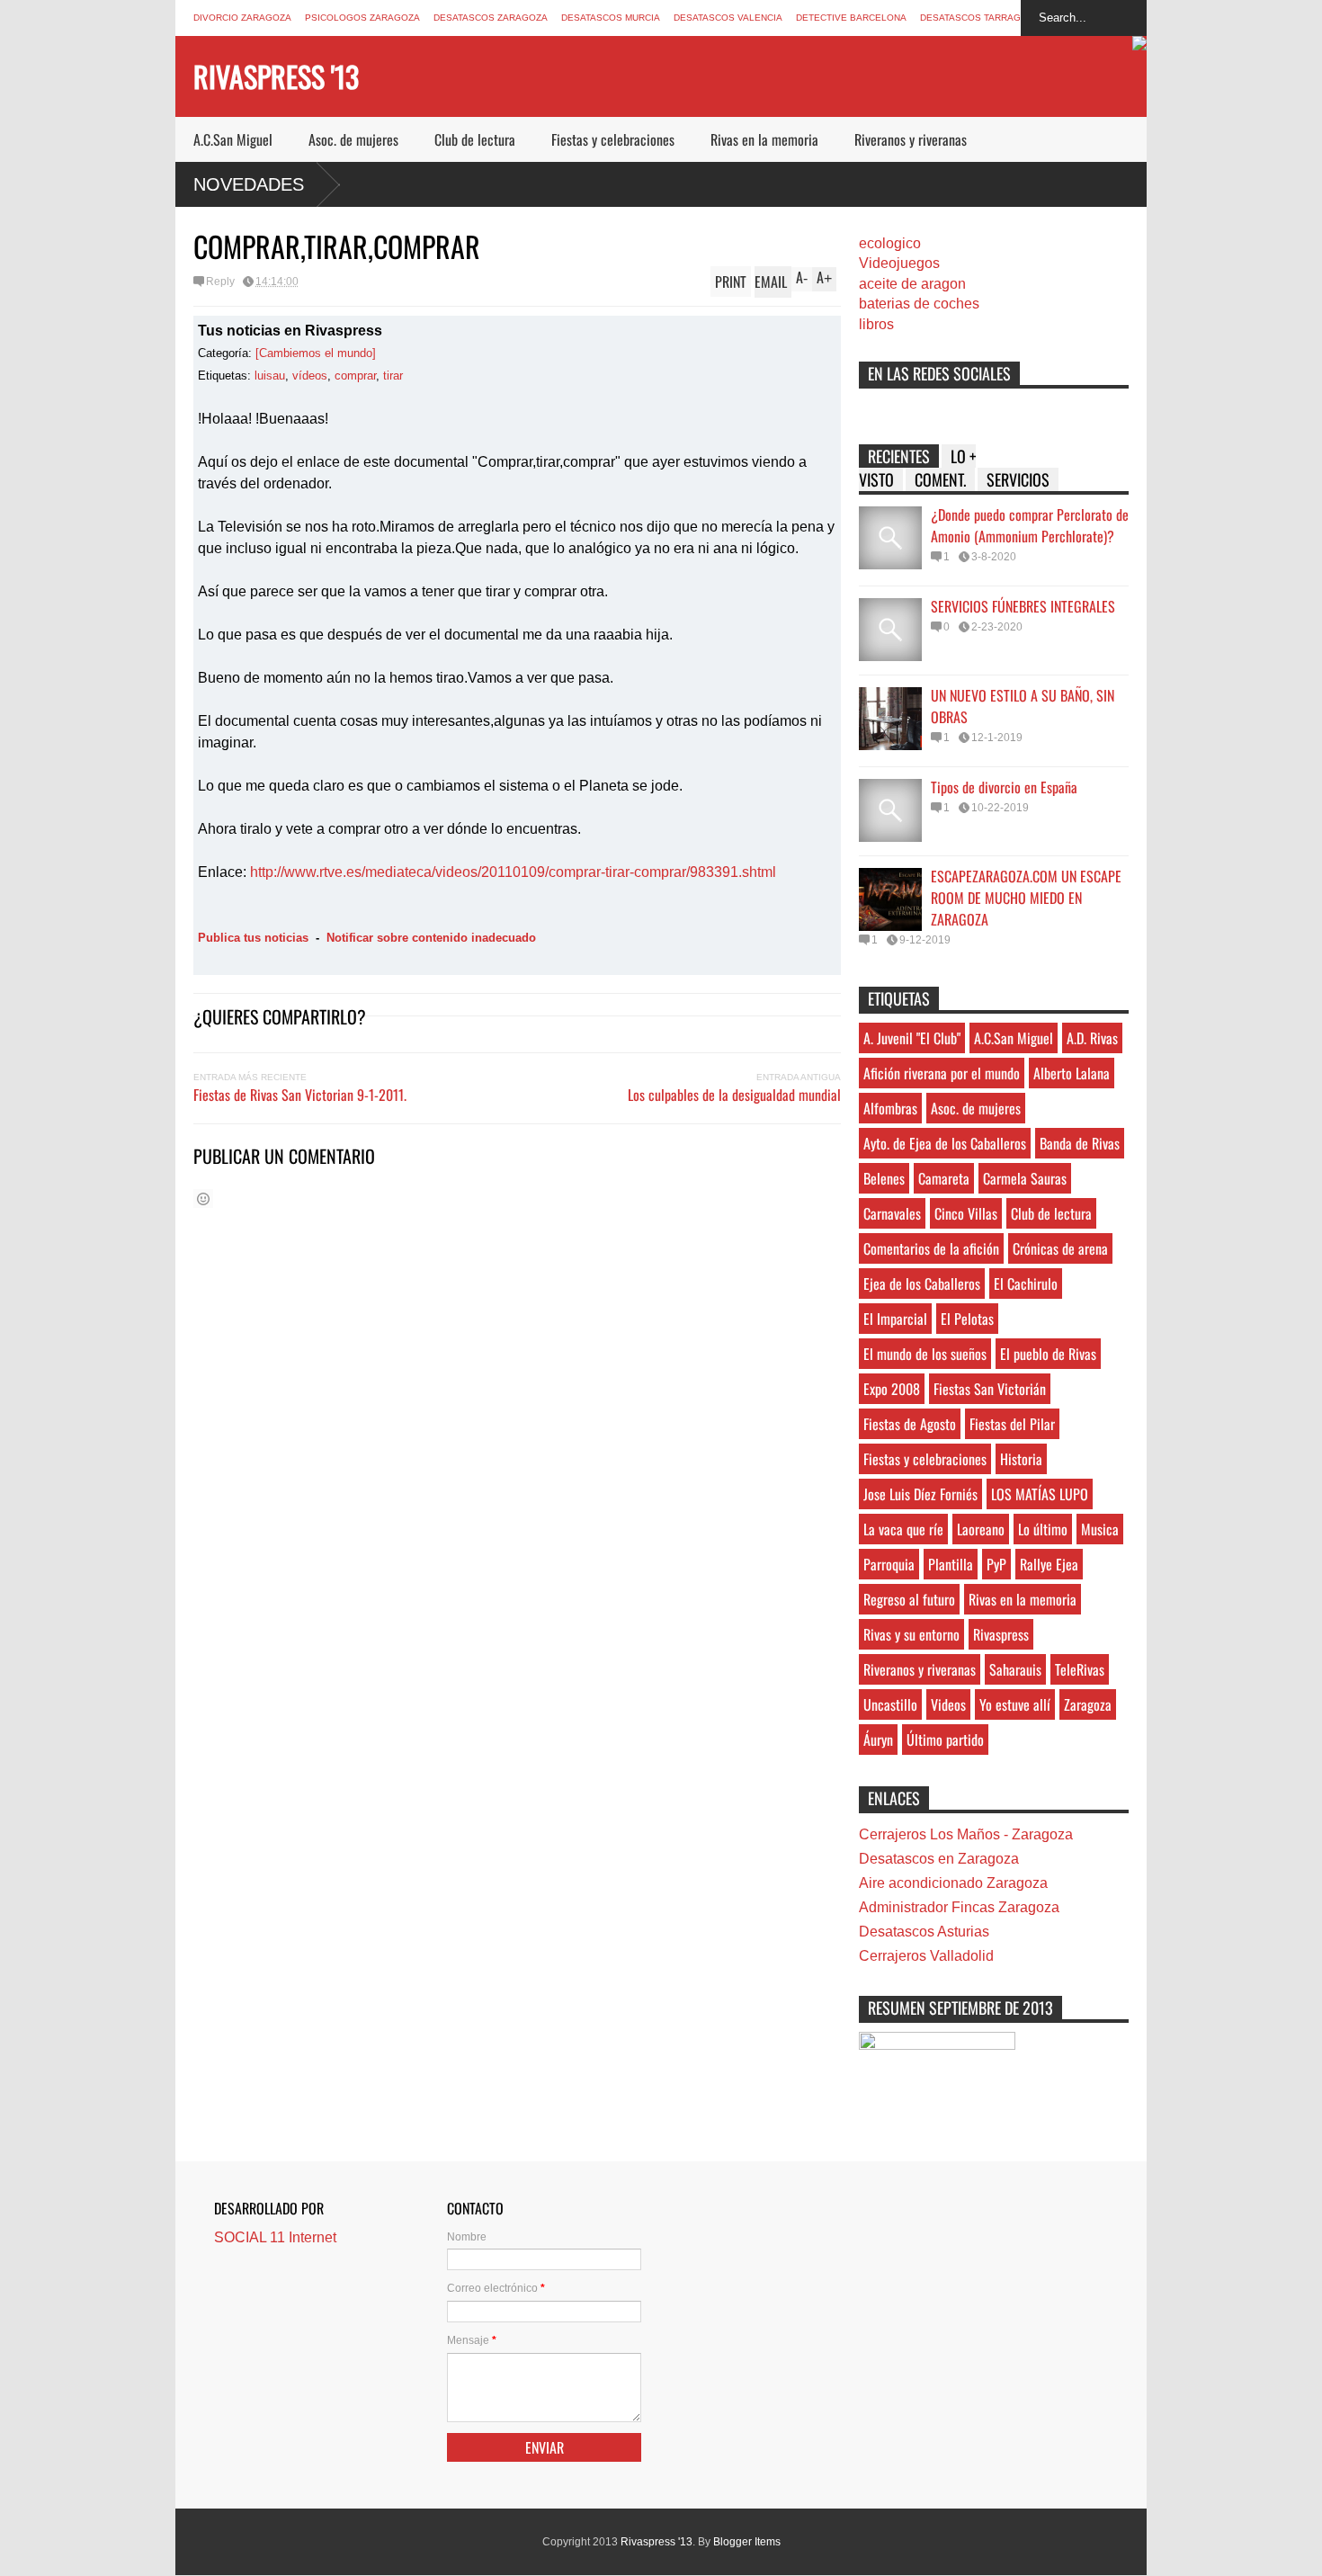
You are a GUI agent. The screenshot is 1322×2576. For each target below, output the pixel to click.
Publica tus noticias (253, 938)
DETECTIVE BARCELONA (851, 18)
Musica (1100, 1529)
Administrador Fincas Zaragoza (959, 1907)
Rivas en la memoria (764, 139)
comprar (355, 376)
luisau (270, 376)
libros (876, 324)
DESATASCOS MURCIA (611, 18)
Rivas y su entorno (911, 1634)
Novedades (249, 184)
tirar (393, 376)
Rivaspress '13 (276, 76)
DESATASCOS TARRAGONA (980, 18)
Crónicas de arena (1060, 1248)
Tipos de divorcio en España (1004, 787)
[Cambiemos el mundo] (316, 353)
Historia (1021, 1459)
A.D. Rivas (1092, 1038)
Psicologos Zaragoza (362, 18)
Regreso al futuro (909, 1599)
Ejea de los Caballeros (922, 1284)
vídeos (310, 376)
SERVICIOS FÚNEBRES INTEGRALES (1023, 606)
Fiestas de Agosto (910, 1424)
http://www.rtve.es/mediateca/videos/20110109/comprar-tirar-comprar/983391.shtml (513, 872)
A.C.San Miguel (233, 139)
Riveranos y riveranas (911, 139)
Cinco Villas (966, 1213)
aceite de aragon (912, 284)
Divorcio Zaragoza (242, 18)
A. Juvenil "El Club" (912, 1038)
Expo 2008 (892, 1389)
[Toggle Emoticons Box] (203, 1199)
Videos (948, 1704)
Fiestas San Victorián (990, 1389)
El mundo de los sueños (925, 1354)
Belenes (884, 1178)
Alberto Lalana (1072, 1073)
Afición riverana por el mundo (942, 1073)
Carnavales (892, 1213)
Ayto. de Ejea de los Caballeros (945, 1143)
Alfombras (890, 1108)
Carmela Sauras (1025, 1178)
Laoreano (981, 1529)
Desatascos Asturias (924, 1932)
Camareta (944, 1178)
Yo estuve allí (1015, 1704)
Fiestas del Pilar (1012, 1424)
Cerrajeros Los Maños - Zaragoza (966, 1834)
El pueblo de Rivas (1048, 1354)
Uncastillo (890, 1704)
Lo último (1043, 1529)
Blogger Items (747, 2542)
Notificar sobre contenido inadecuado (431, 938)
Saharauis (1015, 1669)
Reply (220, 282)
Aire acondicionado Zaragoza (953, 1883)
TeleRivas (1080, 1669)
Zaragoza (1088, 1704)
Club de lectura (475, 139)
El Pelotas (967, 1319)
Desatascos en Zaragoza (939, 1859)
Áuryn (878, 1740)
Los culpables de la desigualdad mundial (734, 1095)
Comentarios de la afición (931, 1248)
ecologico (890, 243)
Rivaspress (1001, 1634)
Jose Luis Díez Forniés (920, 1494)
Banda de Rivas (1080, 1143)
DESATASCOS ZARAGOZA (491, 18)
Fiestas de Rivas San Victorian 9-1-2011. (300, 1095)
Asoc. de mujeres (353, 139)
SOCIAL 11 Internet (275, 2237)
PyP (996, 1564)
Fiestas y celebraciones (613, 139)
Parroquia (889, 1564)
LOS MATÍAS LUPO (1040, 1494)
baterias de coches (919, 304)
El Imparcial (895, 1319)
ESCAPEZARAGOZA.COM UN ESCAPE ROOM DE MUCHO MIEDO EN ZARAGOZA (1026, 898)
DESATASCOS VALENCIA (728, 18)
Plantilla (951, 1564)
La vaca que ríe (903, 1529)
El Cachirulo (1026, 1284)
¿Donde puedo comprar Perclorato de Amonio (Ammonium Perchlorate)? (1030, 525)
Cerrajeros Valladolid (926, 1956)
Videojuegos (899, 263)
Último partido (945, 1740)
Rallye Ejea (1049, 1564)
